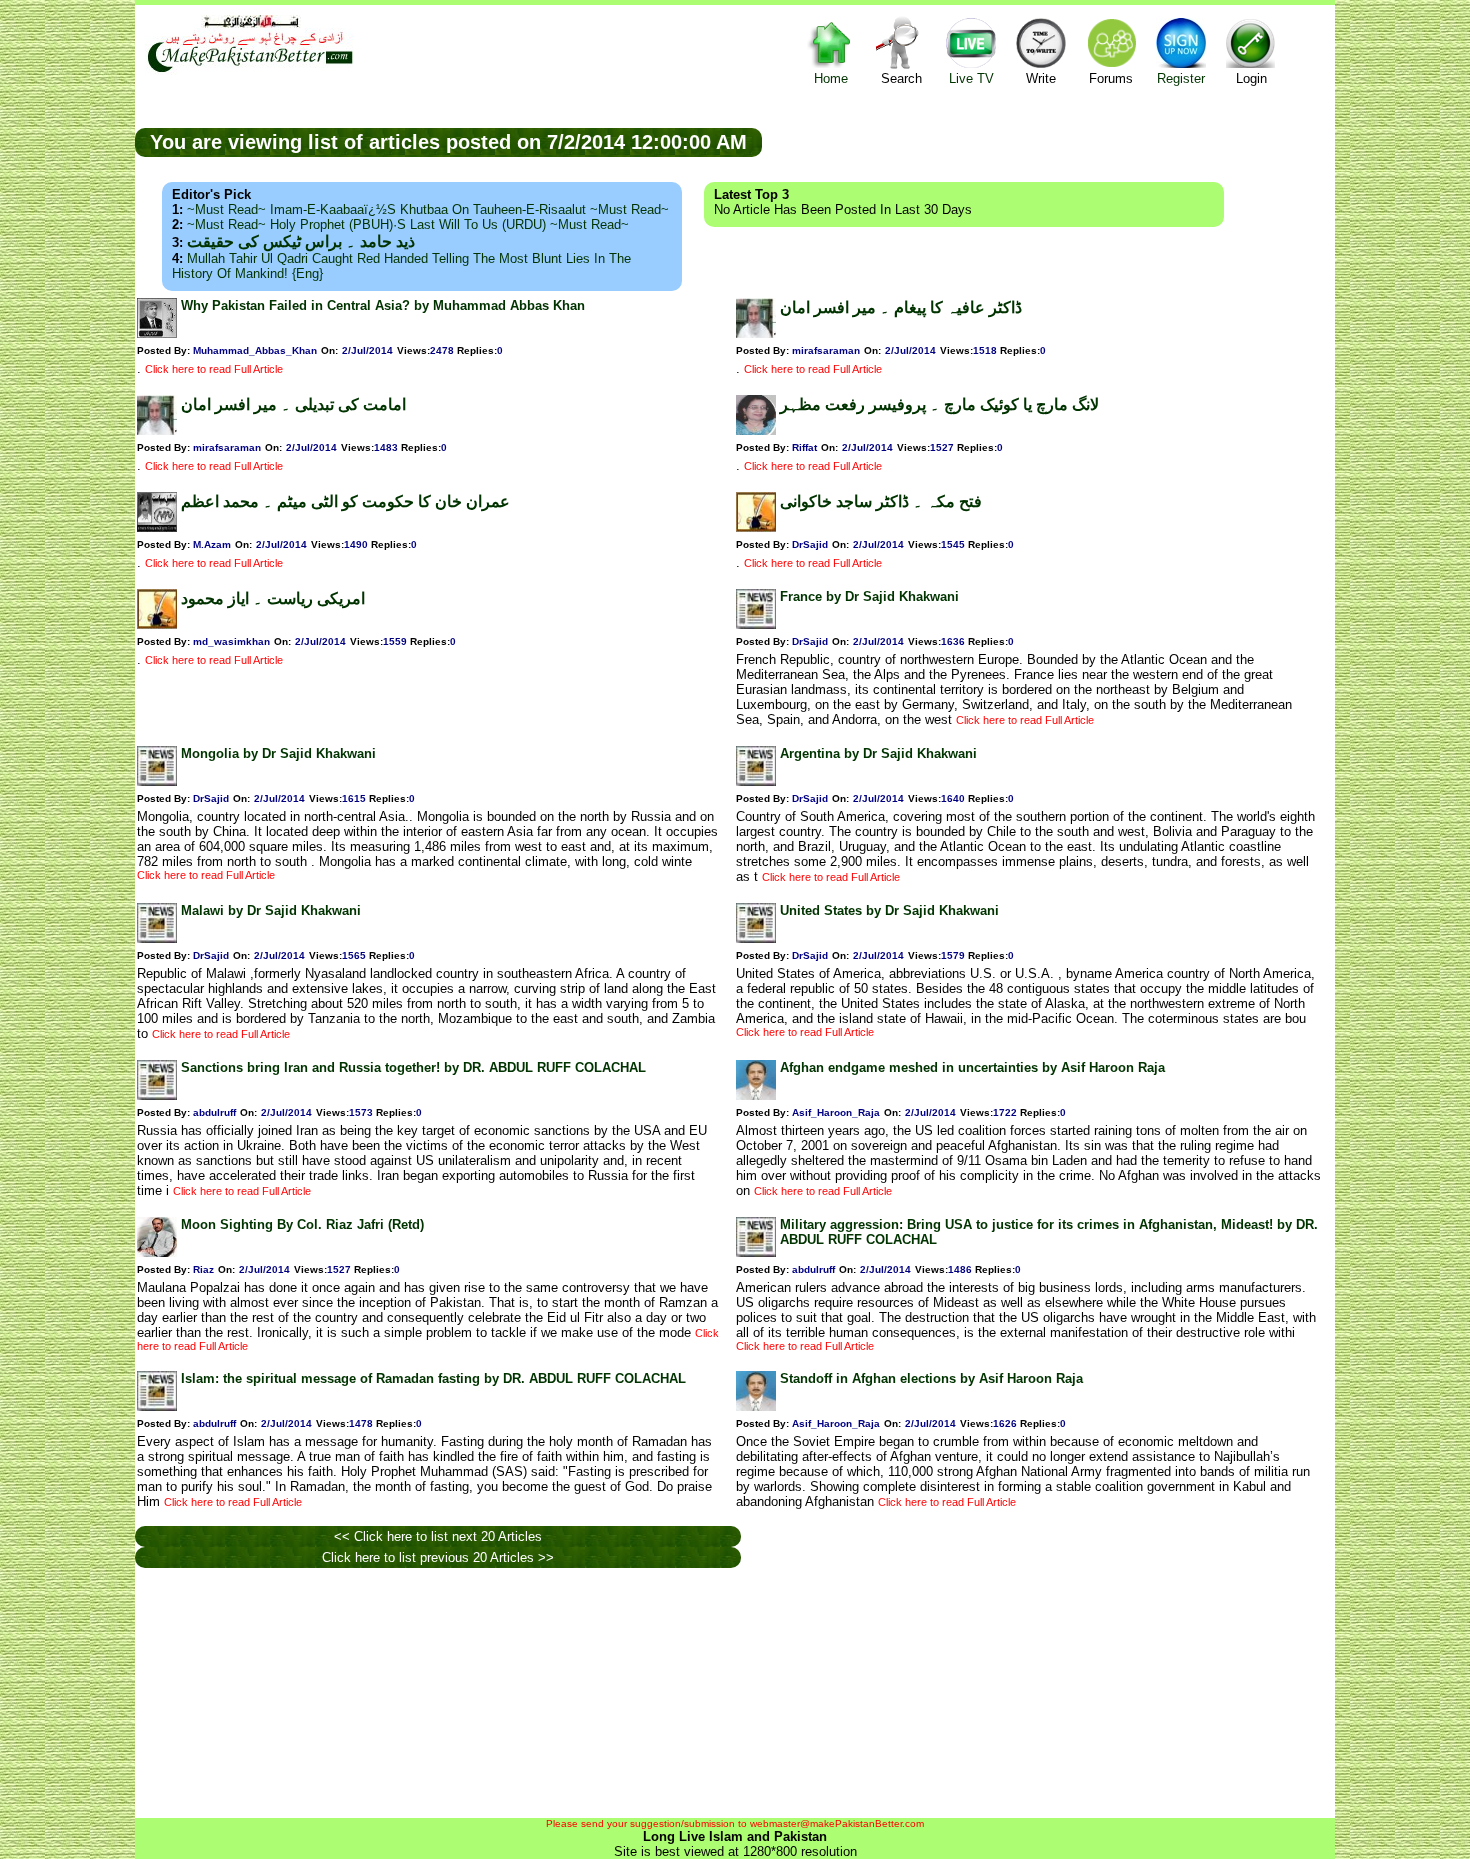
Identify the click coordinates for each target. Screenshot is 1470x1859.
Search (901, 78)
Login (1251, 78)
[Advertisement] (1049, 141)
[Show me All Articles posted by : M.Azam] (157, 527)
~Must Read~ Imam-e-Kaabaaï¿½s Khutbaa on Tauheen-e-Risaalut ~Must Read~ (428, 209)
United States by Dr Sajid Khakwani (889, 910)
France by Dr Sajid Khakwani (869, 596)
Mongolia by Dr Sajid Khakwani (278, 753)
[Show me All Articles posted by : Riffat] (756, 430)
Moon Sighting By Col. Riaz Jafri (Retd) (302, 1224)
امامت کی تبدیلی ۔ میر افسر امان (293, 404)
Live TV (971, 78)
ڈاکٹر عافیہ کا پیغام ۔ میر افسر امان (901, 307)
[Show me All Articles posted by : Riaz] (157, 1252)
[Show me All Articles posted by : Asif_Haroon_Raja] (756, 1095)
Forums (1111, 78)
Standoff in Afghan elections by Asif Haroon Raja (931, 1378)
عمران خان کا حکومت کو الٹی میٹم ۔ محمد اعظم (345, 501)
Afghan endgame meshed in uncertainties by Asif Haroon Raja (972, 1067)
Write (1041, 78)
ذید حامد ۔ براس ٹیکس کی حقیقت (301, 241)
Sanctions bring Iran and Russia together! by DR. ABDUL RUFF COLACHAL (413, 1067)
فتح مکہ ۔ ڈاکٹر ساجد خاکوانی (881, 501)
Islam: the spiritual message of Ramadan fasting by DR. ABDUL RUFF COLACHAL (433, 1378)
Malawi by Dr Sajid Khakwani (271, 910)
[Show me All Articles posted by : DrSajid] (756, 527)
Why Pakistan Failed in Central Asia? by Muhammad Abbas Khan (383, 305)
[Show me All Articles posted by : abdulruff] (157, 1095)
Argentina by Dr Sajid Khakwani (878, 753)
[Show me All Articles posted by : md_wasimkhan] (157, 624)
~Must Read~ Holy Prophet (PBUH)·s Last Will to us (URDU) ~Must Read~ (408, 224)
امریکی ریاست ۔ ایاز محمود (273, 598)
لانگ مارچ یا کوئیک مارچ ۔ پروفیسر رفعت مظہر (939, 404)
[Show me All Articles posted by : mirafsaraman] (756, 333)
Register (1181, 78)
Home (831, 78)
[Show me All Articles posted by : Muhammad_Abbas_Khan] (157, 333)
